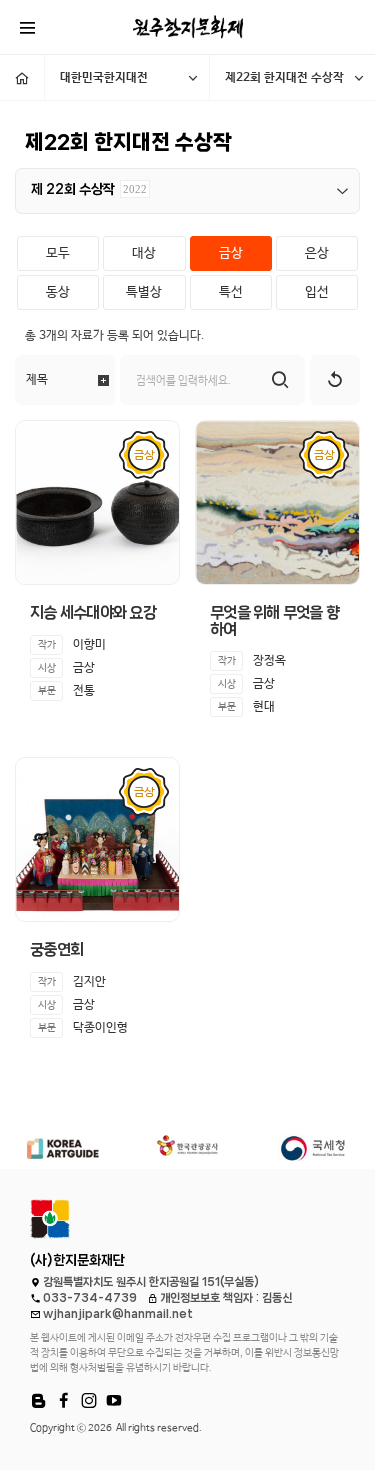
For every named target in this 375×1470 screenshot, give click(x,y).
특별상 (144, 292)
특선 (231, 292)
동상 (58, 292)
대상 (144, 253)
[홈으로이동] (22, 77)
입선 (317, 292)
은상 (317, 253)
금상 (231, 253)
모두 (58, 253)
